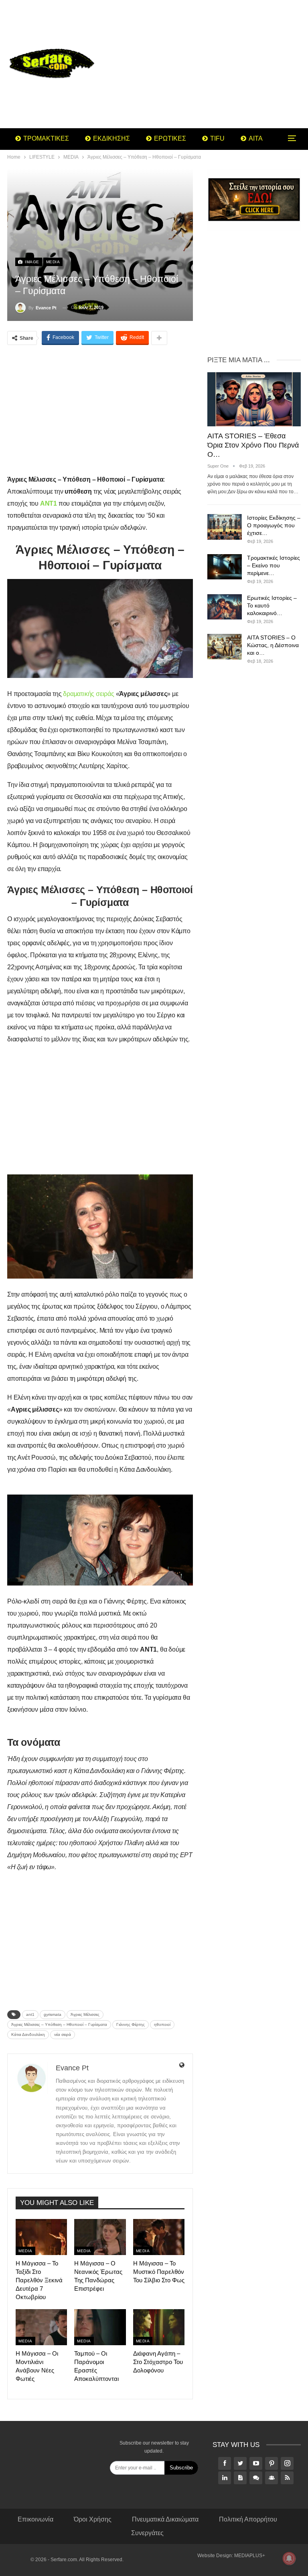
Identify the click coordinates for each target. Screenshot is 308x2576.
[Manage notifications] (289, 2558)
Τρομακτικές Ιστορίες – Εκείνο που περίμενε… (274, 565)
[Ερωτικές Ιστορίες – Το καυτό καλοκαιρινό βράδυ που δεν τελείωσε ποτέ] (225, 607)
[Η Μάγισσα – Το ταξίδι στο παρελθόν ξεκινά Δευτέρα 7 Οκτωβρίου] (41, 2237)
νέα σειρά (63, 2034)
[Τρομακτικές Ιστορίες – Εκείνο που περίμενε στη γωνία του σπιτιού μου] (225, 567)
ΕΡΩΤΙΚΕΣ (170, 138)
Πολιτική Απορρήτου (248, 2519)
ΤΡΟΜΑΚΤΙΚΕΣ (46, 138)
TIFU (217, 138)
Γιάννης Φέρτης (131, 2024)
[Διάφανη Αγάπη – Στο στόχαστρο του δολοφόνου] (159, 2327)
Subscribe (181, 2468)
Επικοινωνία (35, 2519)
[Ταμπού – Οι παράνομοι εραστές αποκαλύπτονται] (100, 2327)
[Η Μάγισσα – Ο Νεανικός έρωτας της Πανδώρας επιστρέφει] (100, 2237)
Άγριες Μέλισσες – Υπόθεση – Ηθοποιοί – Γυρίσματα (59, 2024)
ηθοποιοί (162, 2024)
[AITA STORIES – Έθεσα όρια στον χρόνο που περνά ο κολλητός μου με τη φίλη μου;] (254, 399)
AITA (256, 138)
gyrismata (53, 2014)
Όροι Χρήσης (93, 2519)
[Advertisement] (205, 64)
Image (31, 262)
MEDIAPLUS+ (250, 2556)
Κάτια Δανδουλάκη (28, 2034)
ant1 (30, 2014)
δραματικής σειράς (89, 694)
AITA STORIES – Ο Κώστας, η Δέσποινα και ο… (273, 645)
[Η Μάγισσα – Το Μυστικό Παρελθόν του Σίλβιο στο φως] (159, 2237)
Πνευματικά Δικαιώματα (165, 2519)
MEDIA (53, 262)
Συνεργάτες (147, 2533)
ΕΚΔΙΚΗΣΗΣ (111, 138)
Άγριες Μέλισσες (85, 2014)
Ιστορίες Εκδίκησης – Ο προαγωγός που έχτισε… (274, 525)
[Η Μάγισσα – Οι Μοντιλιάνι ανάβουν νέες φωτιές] (41, 2327)
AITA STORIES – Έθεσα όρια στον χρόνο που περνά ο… (253, 445)
